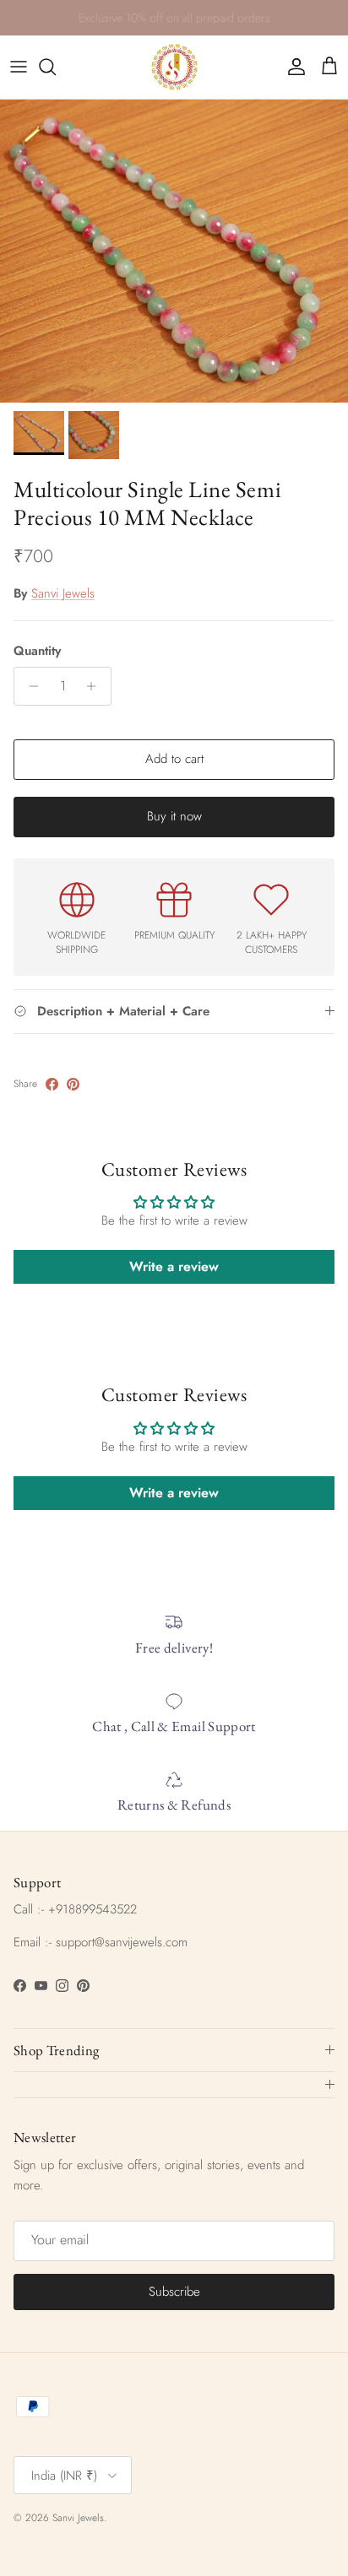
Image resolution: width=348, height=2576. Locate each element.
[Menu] (19, 67)
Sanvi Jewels (63, 593)
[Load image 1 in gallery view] (174, 251)
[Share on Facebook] (52, 1084)
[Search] (56, 67)
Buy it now (174, 816)
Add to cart (174, 759)
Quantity (37, 651)
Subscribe (174, 2292)
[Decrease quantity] (29, 686)
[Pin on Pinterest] (73, 1084)
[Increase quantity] (96, 686)
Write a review (174, 1266)
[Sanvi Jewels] (174, 67)
